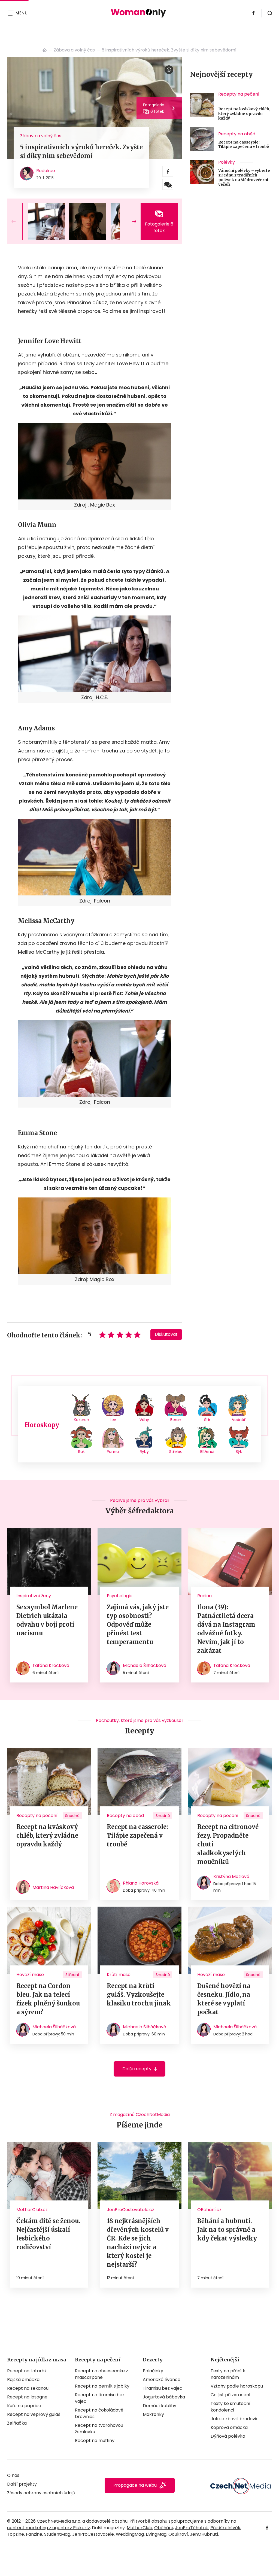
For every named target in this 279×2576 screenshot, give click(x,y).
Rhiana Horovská (141, 1883)
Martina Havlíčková (53, 1887)
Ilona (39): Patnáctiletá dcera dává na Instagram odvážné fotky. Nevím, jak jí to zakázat (226, 1629)
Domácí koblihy (160, 2406)
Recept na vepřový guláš (34, 2414)
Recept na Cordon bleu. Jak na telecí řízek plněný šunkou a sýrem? (48, 1999)
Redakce (46, 171)
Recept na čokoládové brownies (99, 2413)
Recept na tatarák (27, 2371)
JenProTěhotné (192, 2528)
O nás (13, 2475)
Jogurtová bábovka (164, 2397)
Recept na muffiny (95, 2441)
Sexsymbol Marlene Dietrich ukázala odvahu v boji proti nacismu (47, 1620)
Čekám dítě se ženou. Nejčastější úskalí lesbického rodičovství (48, 2234)
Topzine (16, 2534)
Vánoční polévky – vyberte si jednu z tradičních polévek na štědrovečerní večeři (244, 177)
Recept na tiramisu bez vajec (100, 2398)
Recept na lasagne (27, 2397)
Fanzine (34, 2534)
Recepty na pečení (239, 94)
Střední (72, 1975)
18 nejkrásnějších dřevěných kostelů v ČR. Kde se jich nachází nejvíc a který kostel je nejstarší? (138, 2243)
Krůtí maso (119, 1975)
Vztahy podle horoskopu (237, 2386)
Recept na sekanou (28, 2388)
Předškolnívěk (225, 2528)
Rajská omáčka (23, 2380)
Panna (113, 1452)
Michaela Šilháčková (145, 1665)
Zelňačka (17, 2423)
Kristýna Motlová (231, 1877)
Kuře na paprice (24, 2406)
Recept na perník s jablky (102, 2386)
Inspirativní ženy (34, 1596)
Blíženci (207, 1452)
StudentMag (57, 2534)
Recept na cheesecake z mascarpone (101, 2374)
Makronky (153, 2414)
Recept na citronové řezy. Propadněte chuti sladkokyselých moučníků (228, 1844)
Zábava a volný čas (74, 50)
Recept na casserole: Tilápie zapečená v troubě (244, 145)
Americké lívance (162, 2380)
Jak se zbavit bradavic (235, 2419)
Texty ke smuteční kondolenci (231, 2407)
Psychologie (120, 1596)
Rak (81, 1452)
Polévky (227, 162)
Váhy (144, 1420)
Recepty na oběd (237, 134)
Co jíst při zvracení (231, 2395)
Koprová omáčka (229, 2427)
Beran (176, 1420)
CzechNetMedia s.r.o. (59, 2521)
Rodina (204, 1596)
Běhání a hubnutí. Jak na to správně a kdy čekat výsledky (227, 2230)
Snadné (72, 1816)
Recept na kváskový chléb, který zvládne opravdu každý (244, 114)
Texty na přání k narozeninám (228, 2374)
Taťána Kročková (51, 1665)
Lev (113, 1420)
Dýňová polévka (228, 2436)
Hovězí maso (30, 1975)
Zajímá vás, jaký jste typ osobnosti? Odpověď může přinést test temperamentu (138, 1624)
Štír (207, 1420)
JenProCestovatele (93, 2534)
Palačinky (153, 2371)
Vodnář (239, 1420)
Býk (239, 1452)
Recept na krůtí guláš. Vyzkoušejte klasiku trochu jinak (139, 1995)
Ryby (144, 1452)
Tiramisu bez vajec (163, 2388)
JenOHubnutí (204, 2534)
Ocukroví (178, 2534)
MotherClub (139, 2528)
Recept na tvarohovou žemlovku (99, 2429)
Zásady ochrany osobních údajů (41, 2493)
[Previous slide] (18, 221)
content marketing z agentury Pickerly (48, 2528)
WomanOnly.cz (45, 50)
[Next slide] (130, 221)
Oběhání (164, 2528)
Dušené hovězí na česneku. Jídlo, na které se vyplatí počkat (224, 1999)
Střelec (176, 1452)
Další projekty (22, 2484)
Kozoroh (81, 1420)
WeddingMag (130, 2534)
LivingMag (156, 2534)
